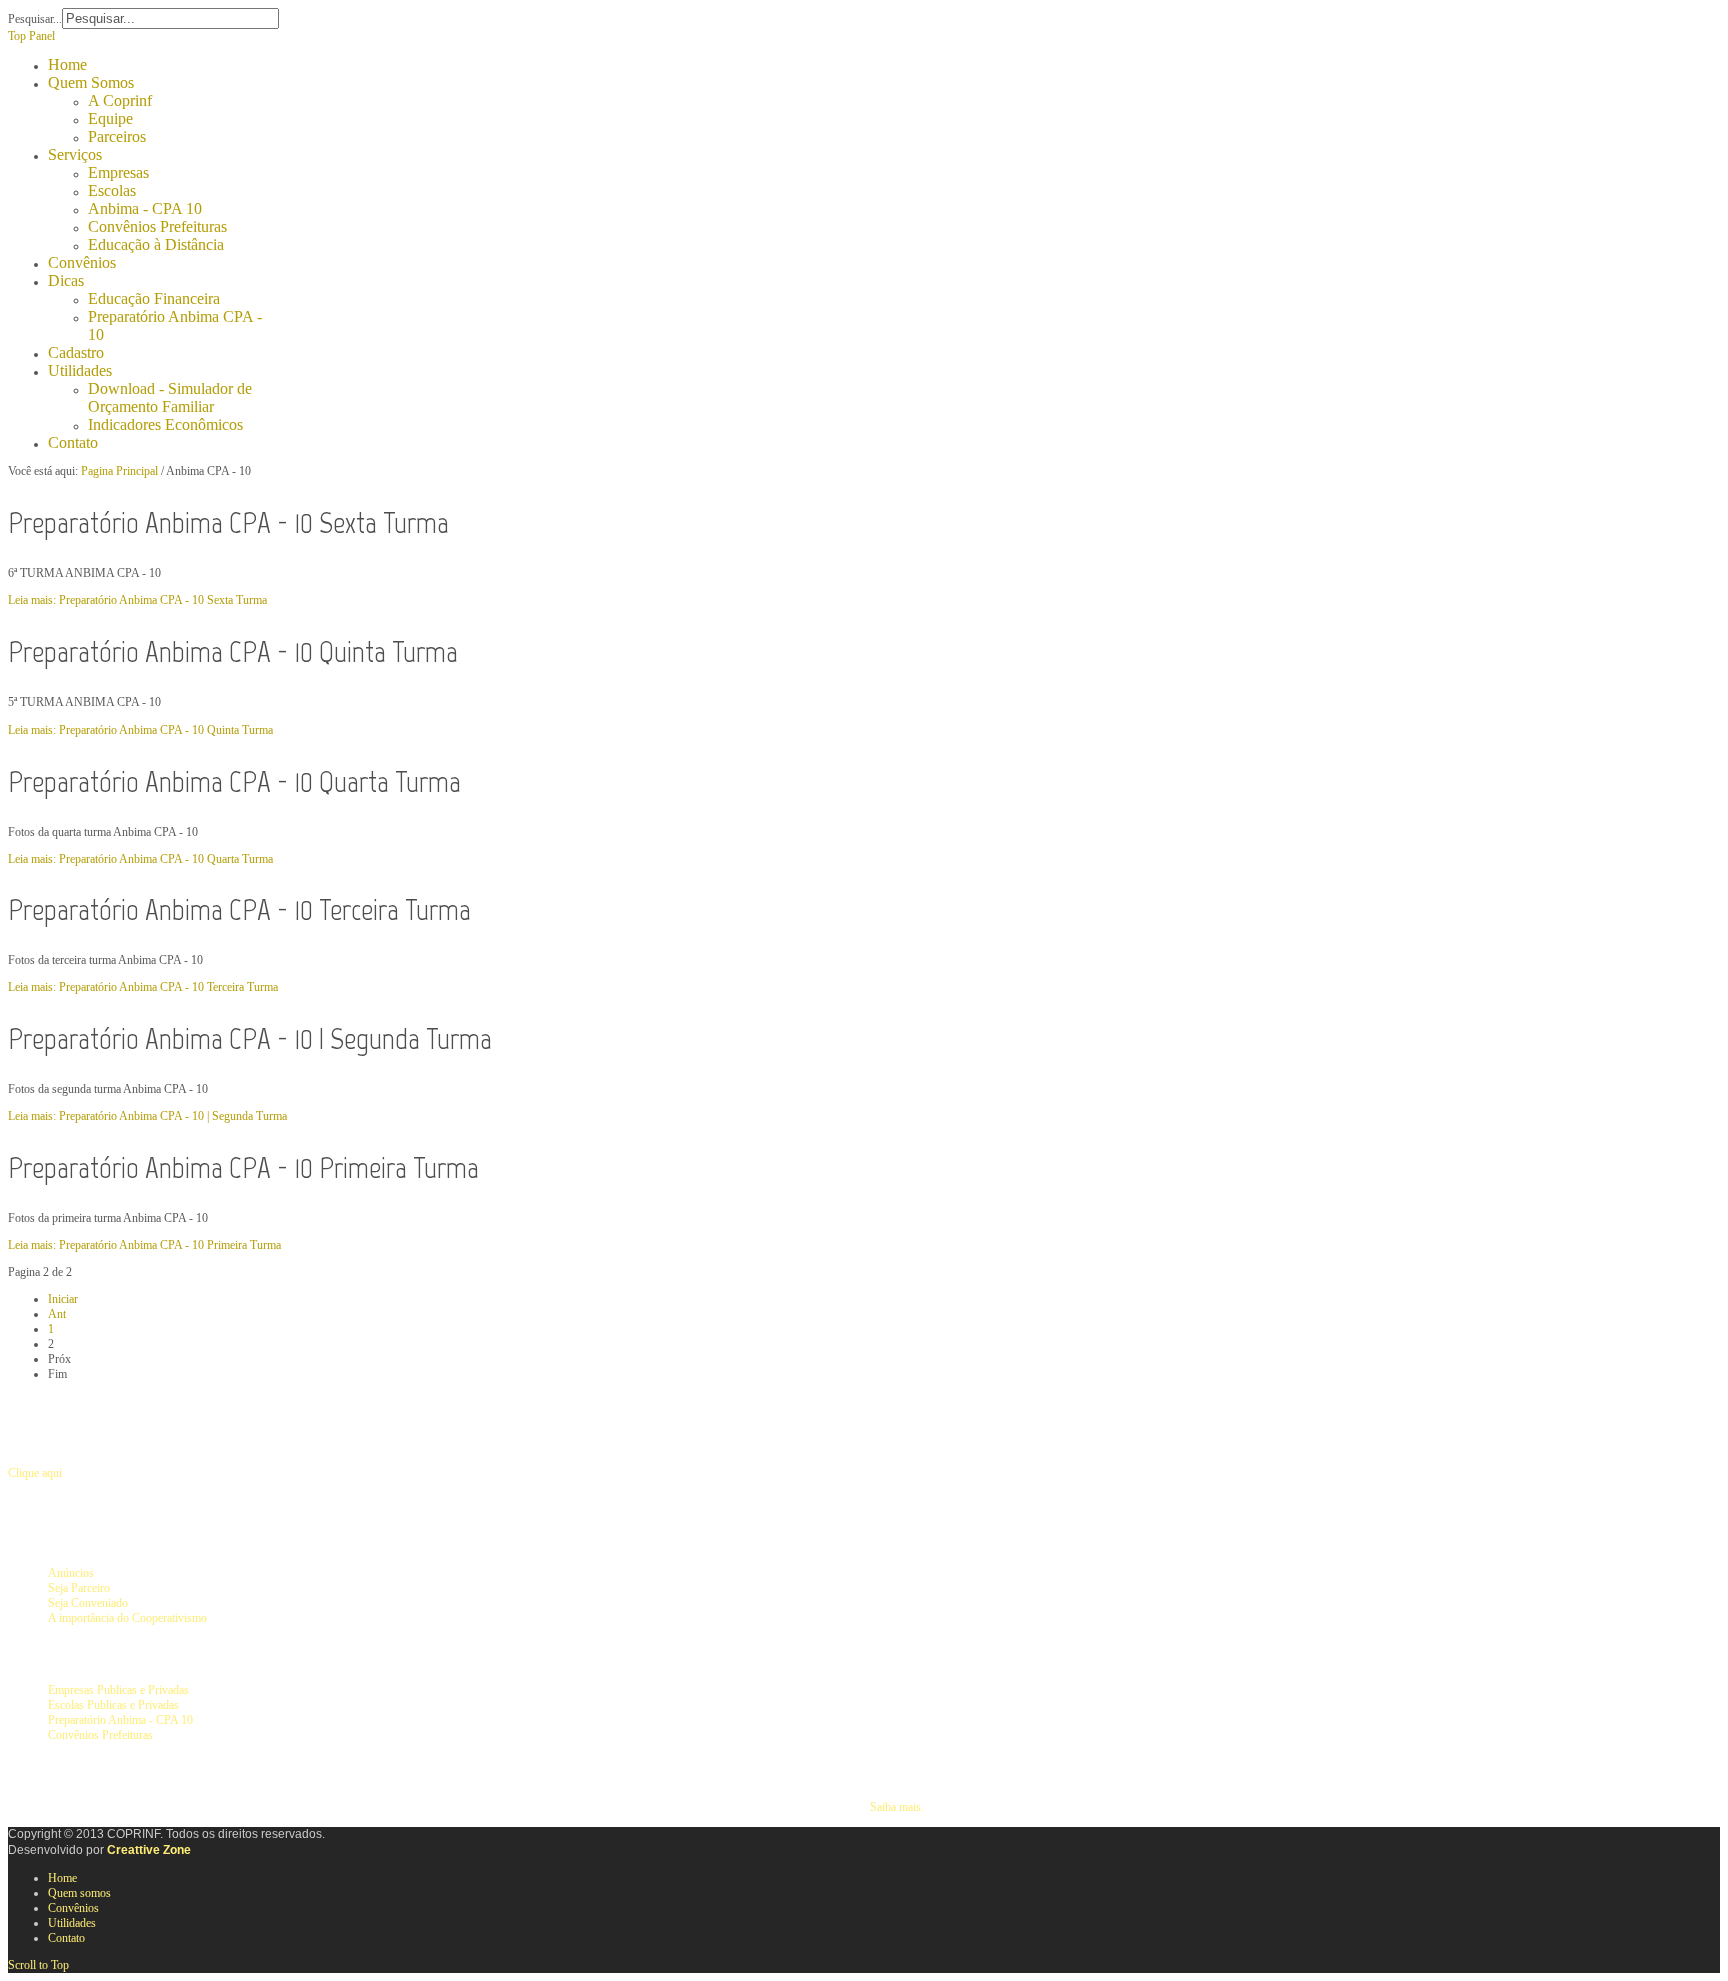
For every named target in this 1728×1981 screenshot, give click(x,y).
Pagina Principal (119, 471)
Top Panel (31, 36)
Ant (57, 1314)
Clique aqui (35, 1473)
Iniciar (63, 1299)
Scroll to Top (38, 1965)
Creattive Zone (149, 1850)
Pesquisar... (35, 19)
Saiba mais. (897, 1807)
